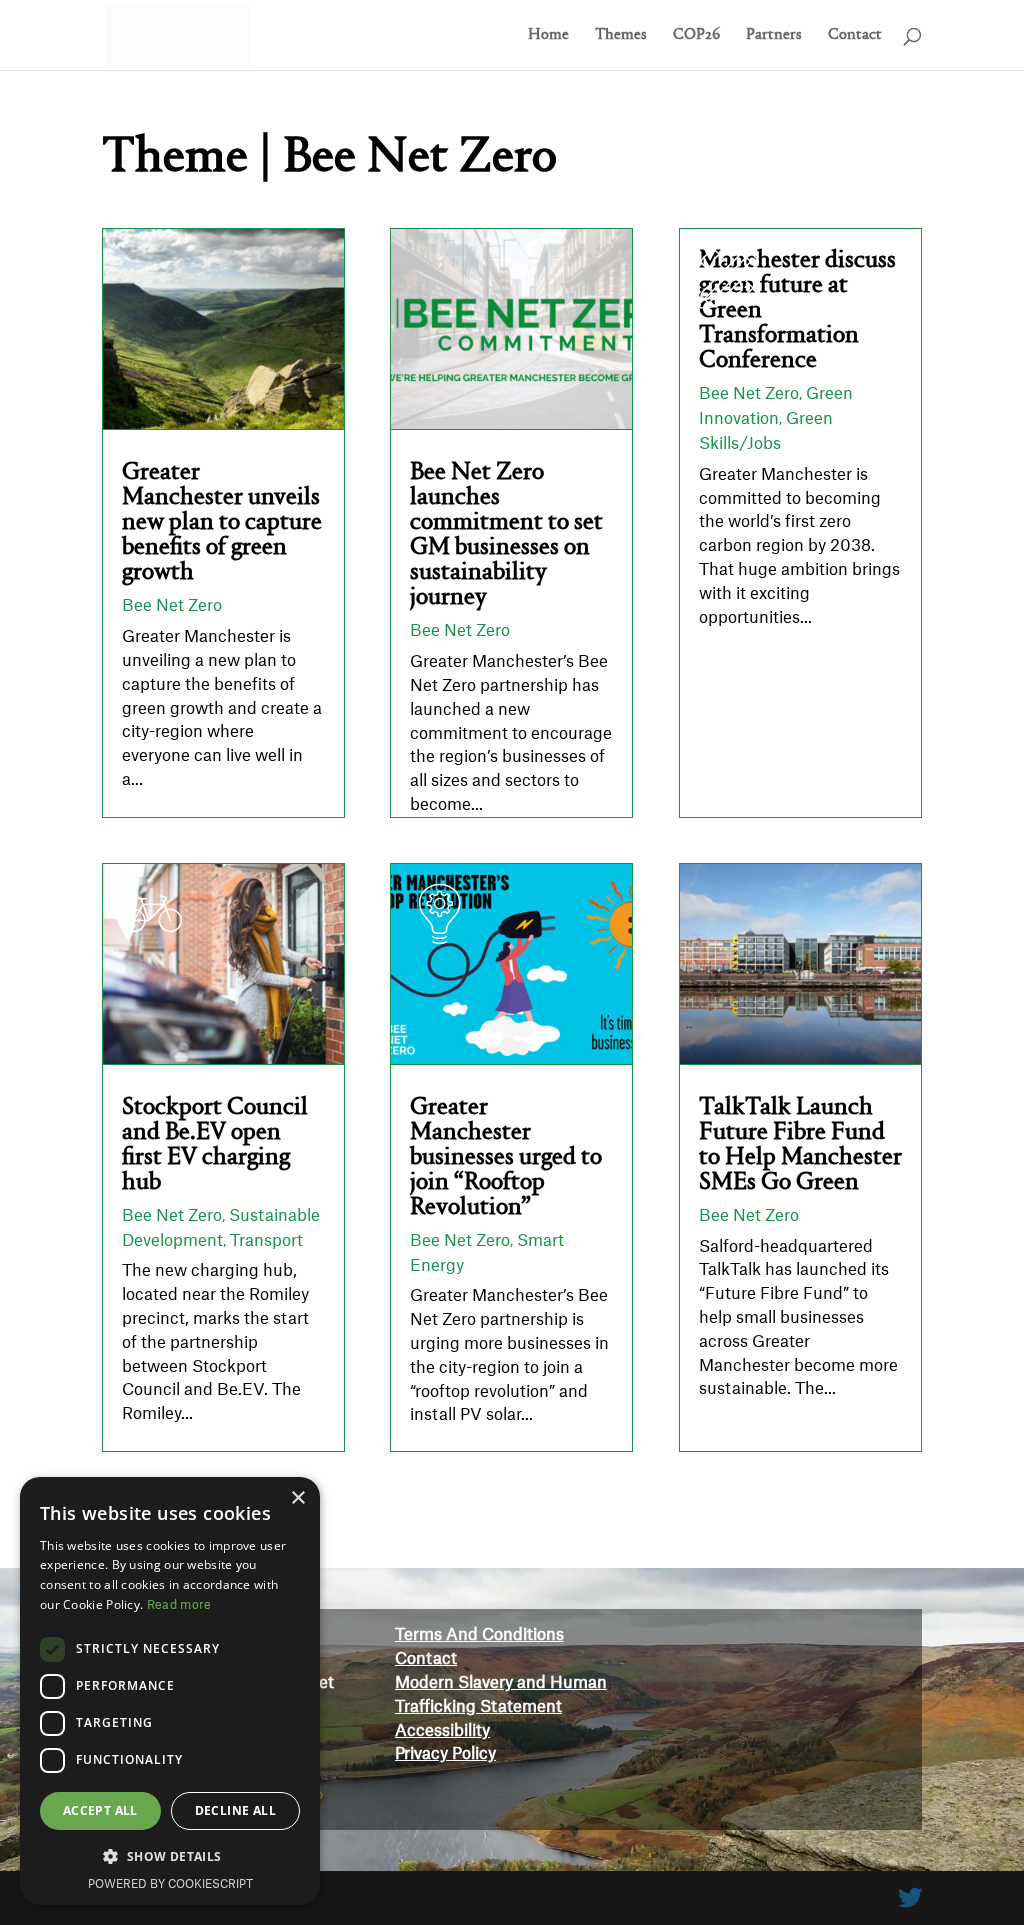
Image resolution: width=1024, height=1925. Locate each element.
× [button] (297, 1498)
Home (548, 35)
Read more (179, 1605)
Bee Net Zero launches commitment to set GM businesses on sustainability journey (506, 535)
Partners (774, 35)
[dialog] (170, 1691)
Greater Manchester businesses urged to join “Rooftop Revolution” (506, 1157)
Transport (266, 1241)
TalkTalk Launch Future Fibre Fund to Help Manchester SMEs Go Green (800, 1145)
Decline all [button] (235, 1810)
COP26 (696, 35)
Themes (621, 35)
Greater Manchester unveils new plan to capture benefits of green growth (222, 522)
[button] (170, 1857)
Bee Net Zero (172, 606)
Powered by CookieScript (170, 1884)
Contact (855, 35)
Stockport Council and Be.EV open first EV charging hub (215, 1145)
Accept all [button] (100, 1810)
